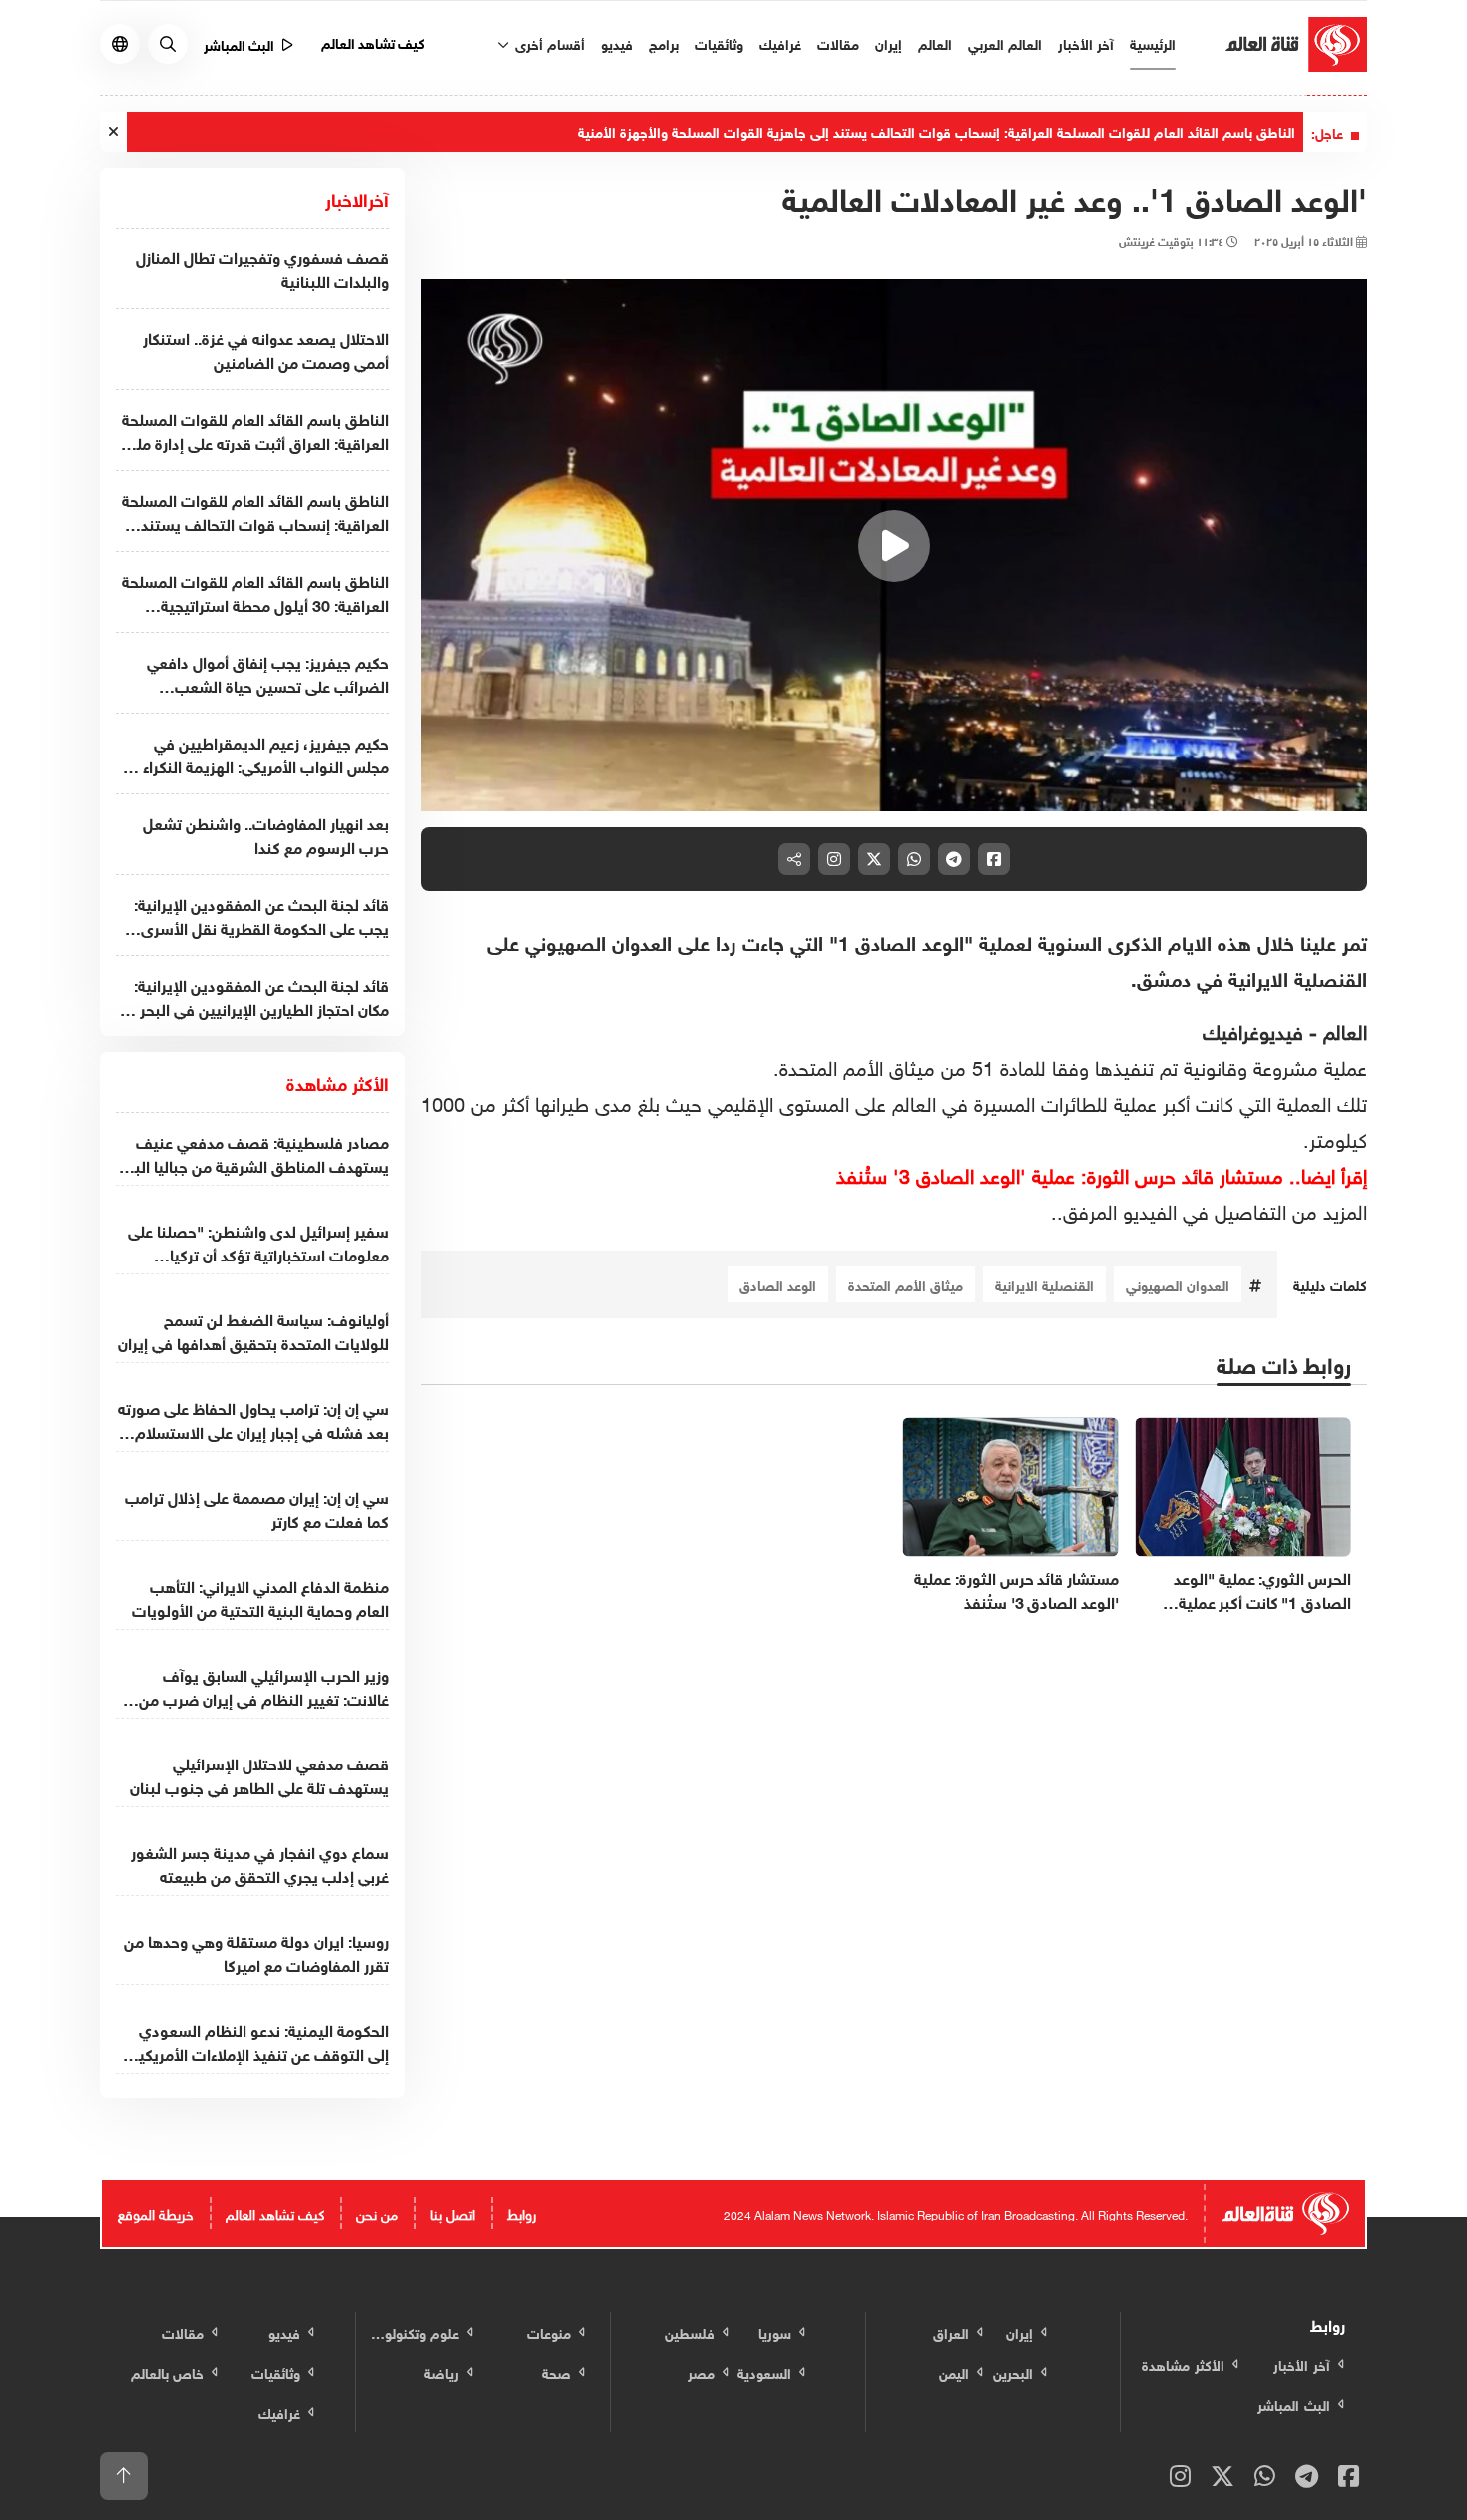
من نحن (377, 2212)
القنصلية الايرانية (1044, 1284)
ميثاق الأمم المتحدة (906, 1284)
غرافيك (780, 42)
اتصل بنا (453, 2212)
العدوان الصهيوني (1178, 1284)
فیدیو (617, 42)
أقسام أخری (548, 42)
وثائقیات (719, 42)
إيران (889, 42)
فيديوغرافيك (1253, 1029)
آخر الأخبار (1086, 42)
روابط (521, 2212)
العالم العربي (1005, 42)
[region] (895, 546)
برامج (664, 42)
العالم (935, 42)
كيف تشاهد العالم (374, 41)
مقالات (838, 42)
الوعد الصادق (778, 1284)
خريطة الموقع (156, 2212)
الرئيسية (1153, 42)
